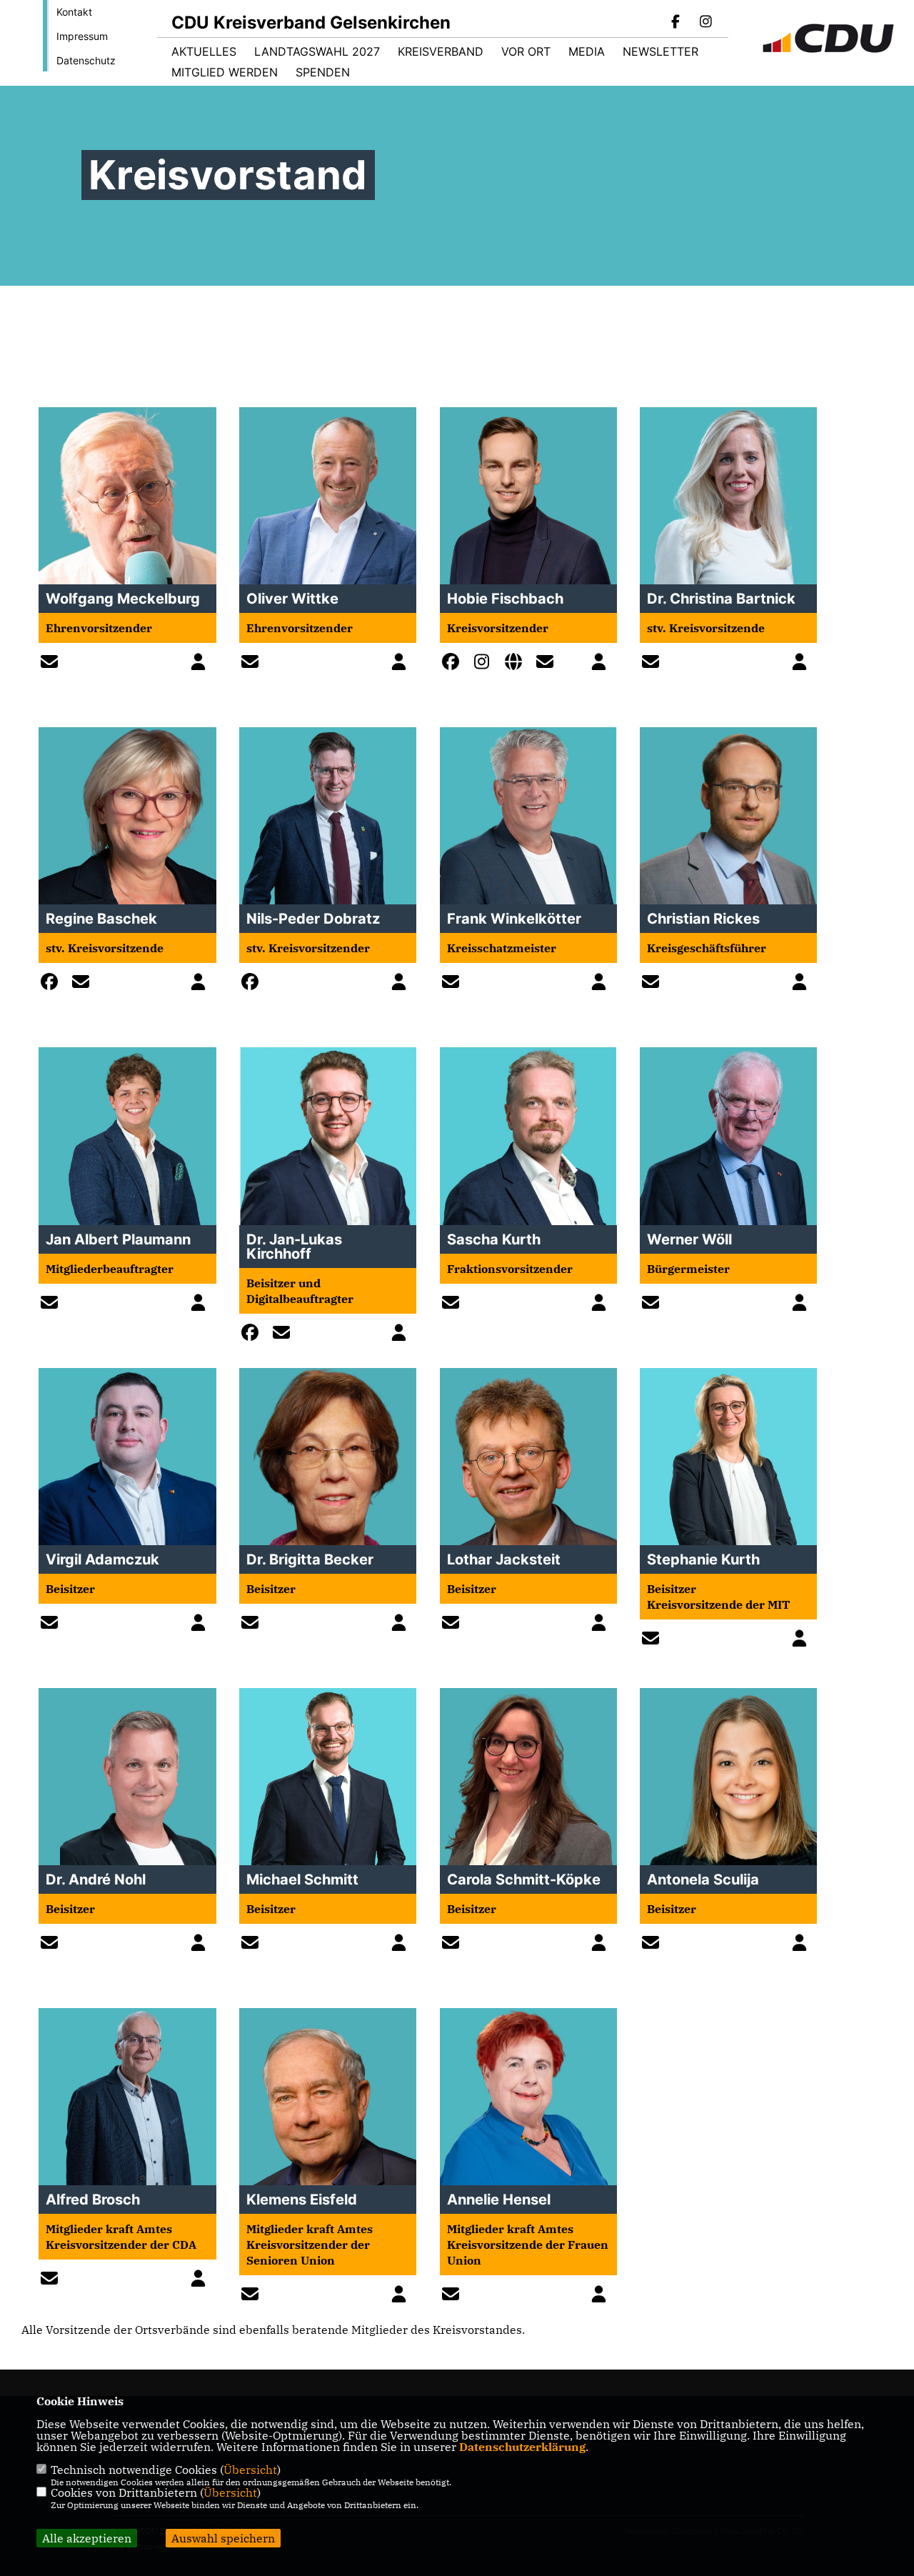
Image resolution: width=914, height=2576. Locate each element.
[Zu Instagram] (486, 664)
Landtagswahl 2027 (317, 51)
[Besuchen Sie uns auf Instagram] (705, 23)
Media (587, 51)
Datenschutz (86, 60)
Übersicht (250, 2470)
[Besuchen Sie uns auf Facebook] (676, 23)
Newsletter (661, 51)
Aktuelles (204, 51)
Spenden (323, 72)
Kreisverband (441, 51)
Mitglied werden (225, 72)
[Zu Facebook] (454, 664)
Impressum (82, 36)
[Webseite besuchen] (517, 664)
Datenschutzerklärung (522, 2447)
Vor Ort (526, 51)
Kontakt (74, 12)
